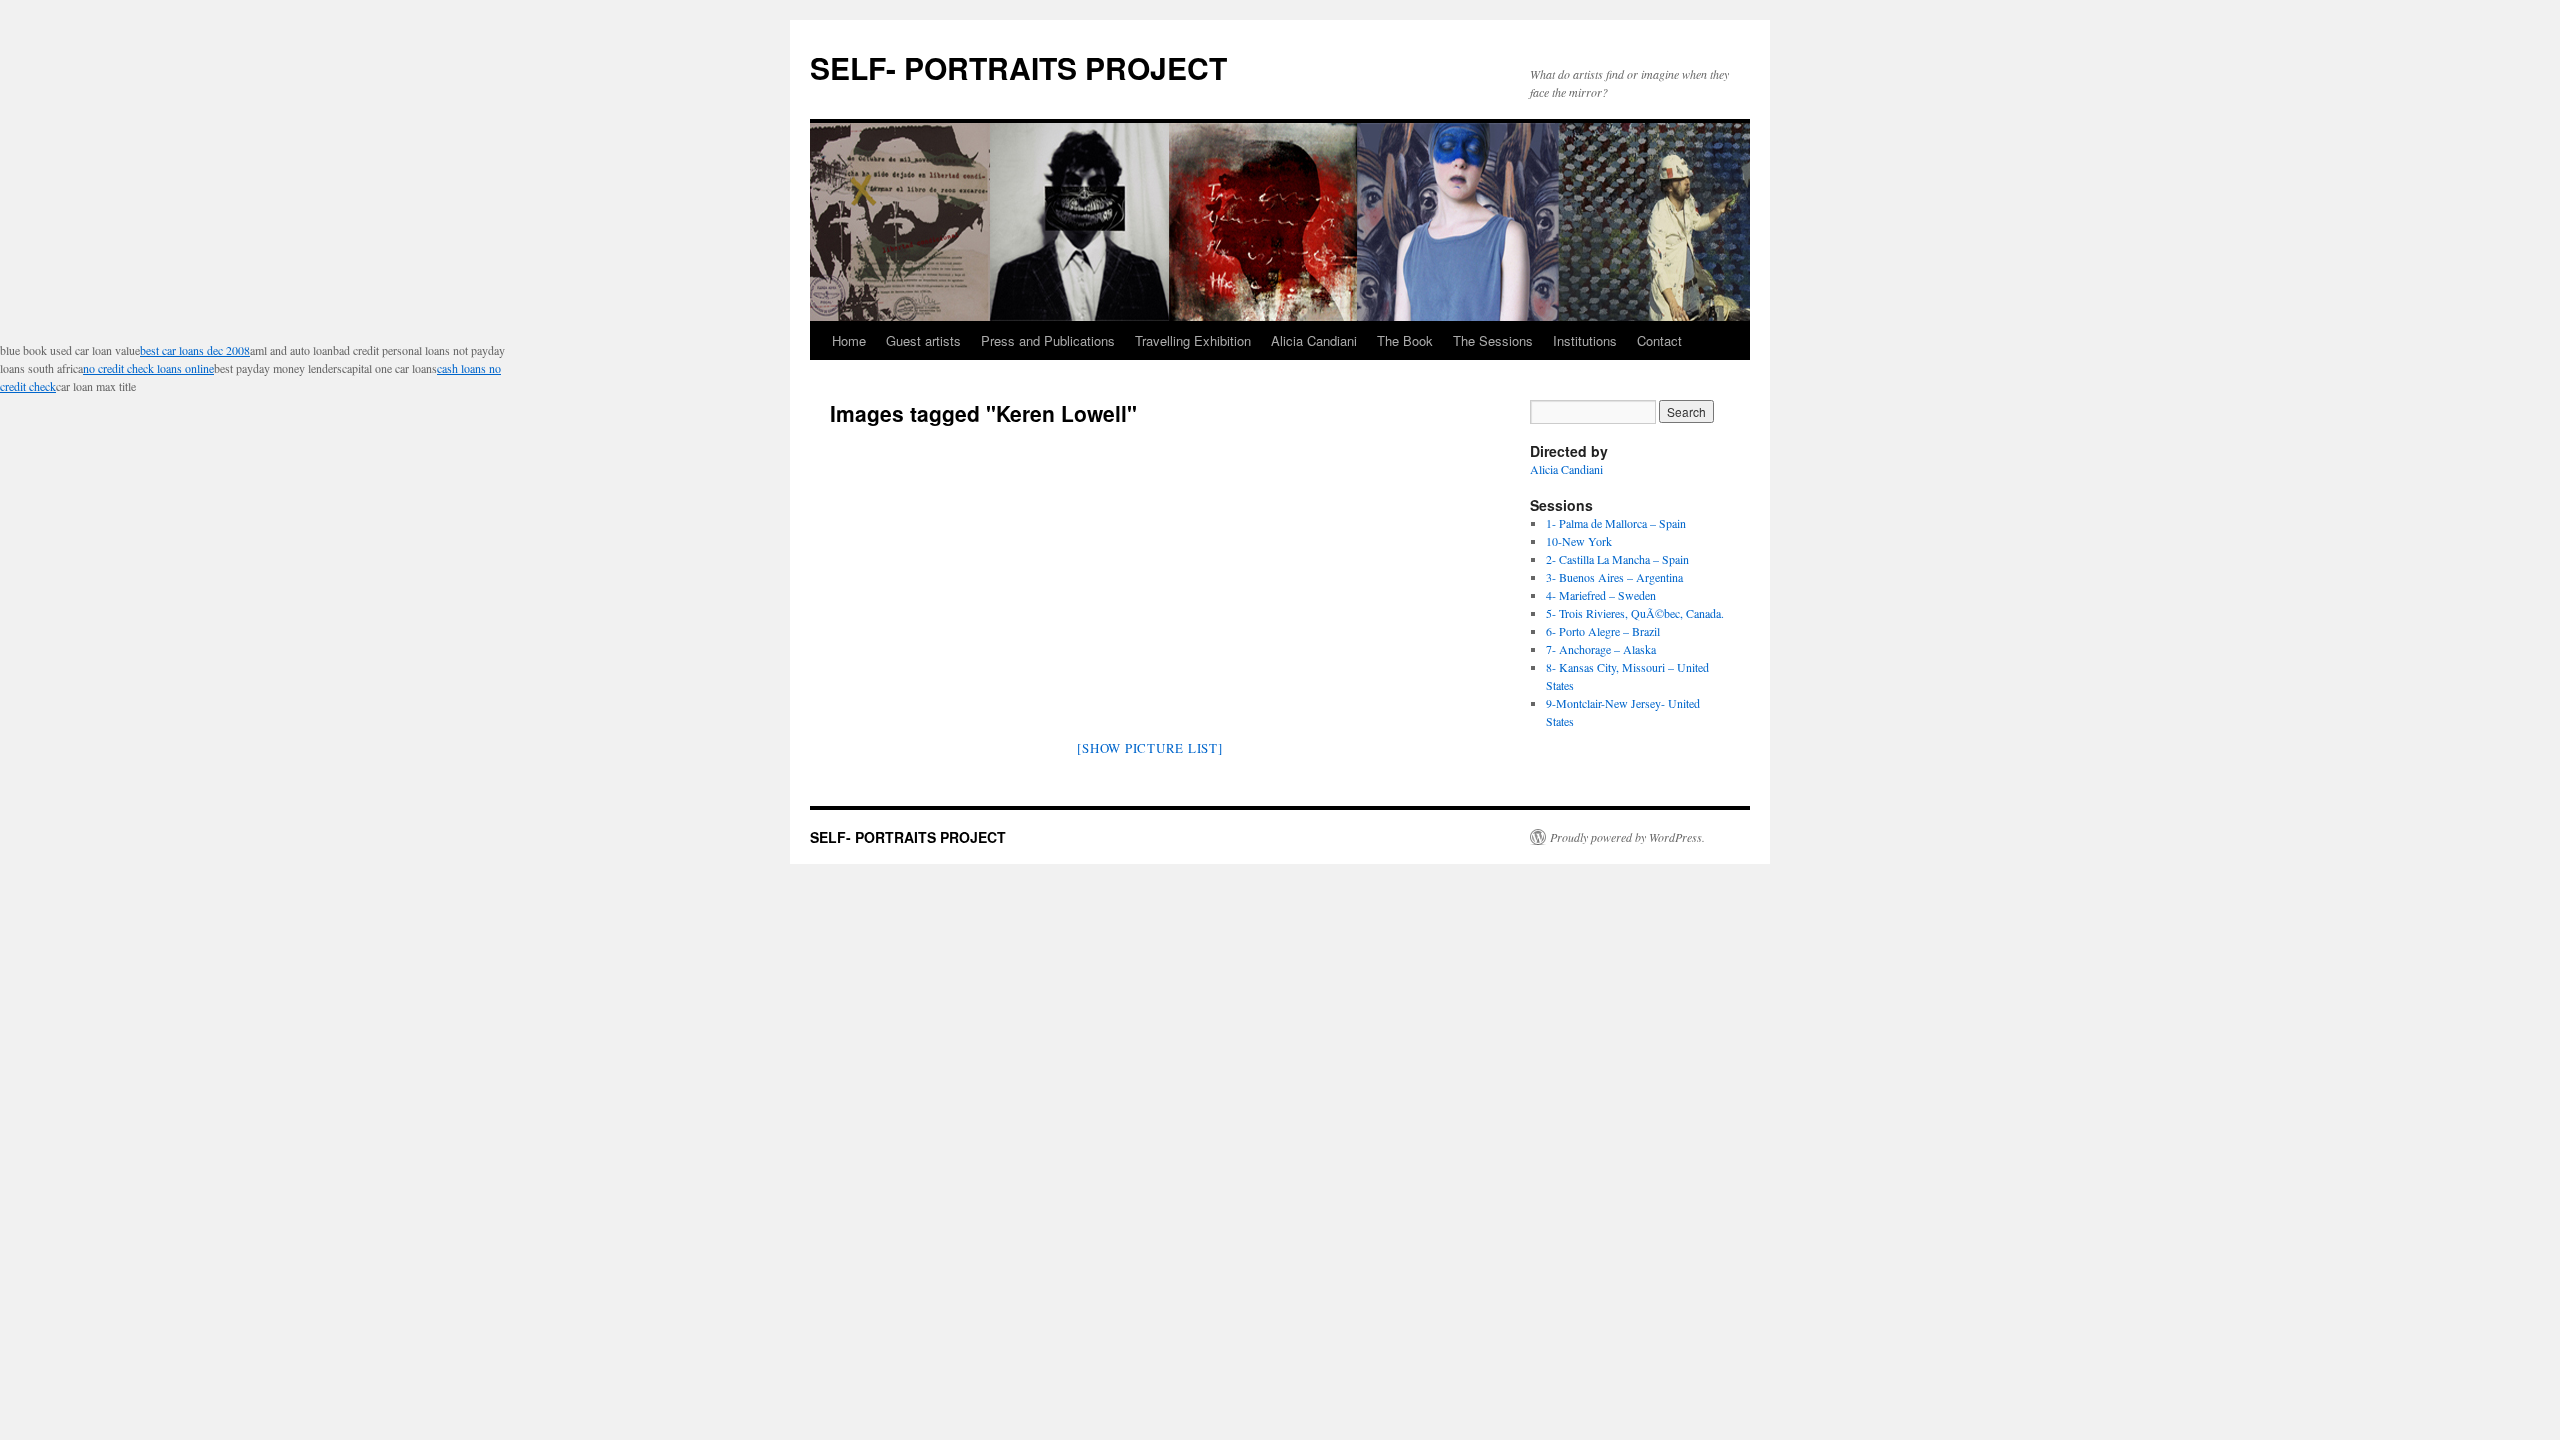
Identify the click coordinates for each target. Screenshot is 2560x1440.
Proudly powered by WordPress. (1627, 837)
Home (849, 340)
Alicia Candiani (1314, 340)
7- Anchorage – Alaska (1601, 649)
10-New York (1579, 541)
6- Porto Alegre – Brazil (1603, 631)
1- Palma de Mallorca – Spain (1616, 523)
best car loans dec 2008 (195, 350)
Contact (1659, 340)
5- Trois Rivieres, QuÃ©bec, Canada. (1635, 613)
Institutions (1585, 340)
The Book (1405, 340)
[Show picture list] (1149, 748)
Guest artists (923, 340)
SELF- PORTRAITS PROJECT (1018, 67)
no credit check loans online (148, 368)
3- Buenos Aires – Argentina (1614, 577)
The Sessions (1493, 340)
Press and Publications (1048, 340)
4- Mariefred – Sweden (1601, 595)
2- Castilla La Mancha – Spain (1617, 559)
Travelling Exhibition (1193, 340)
